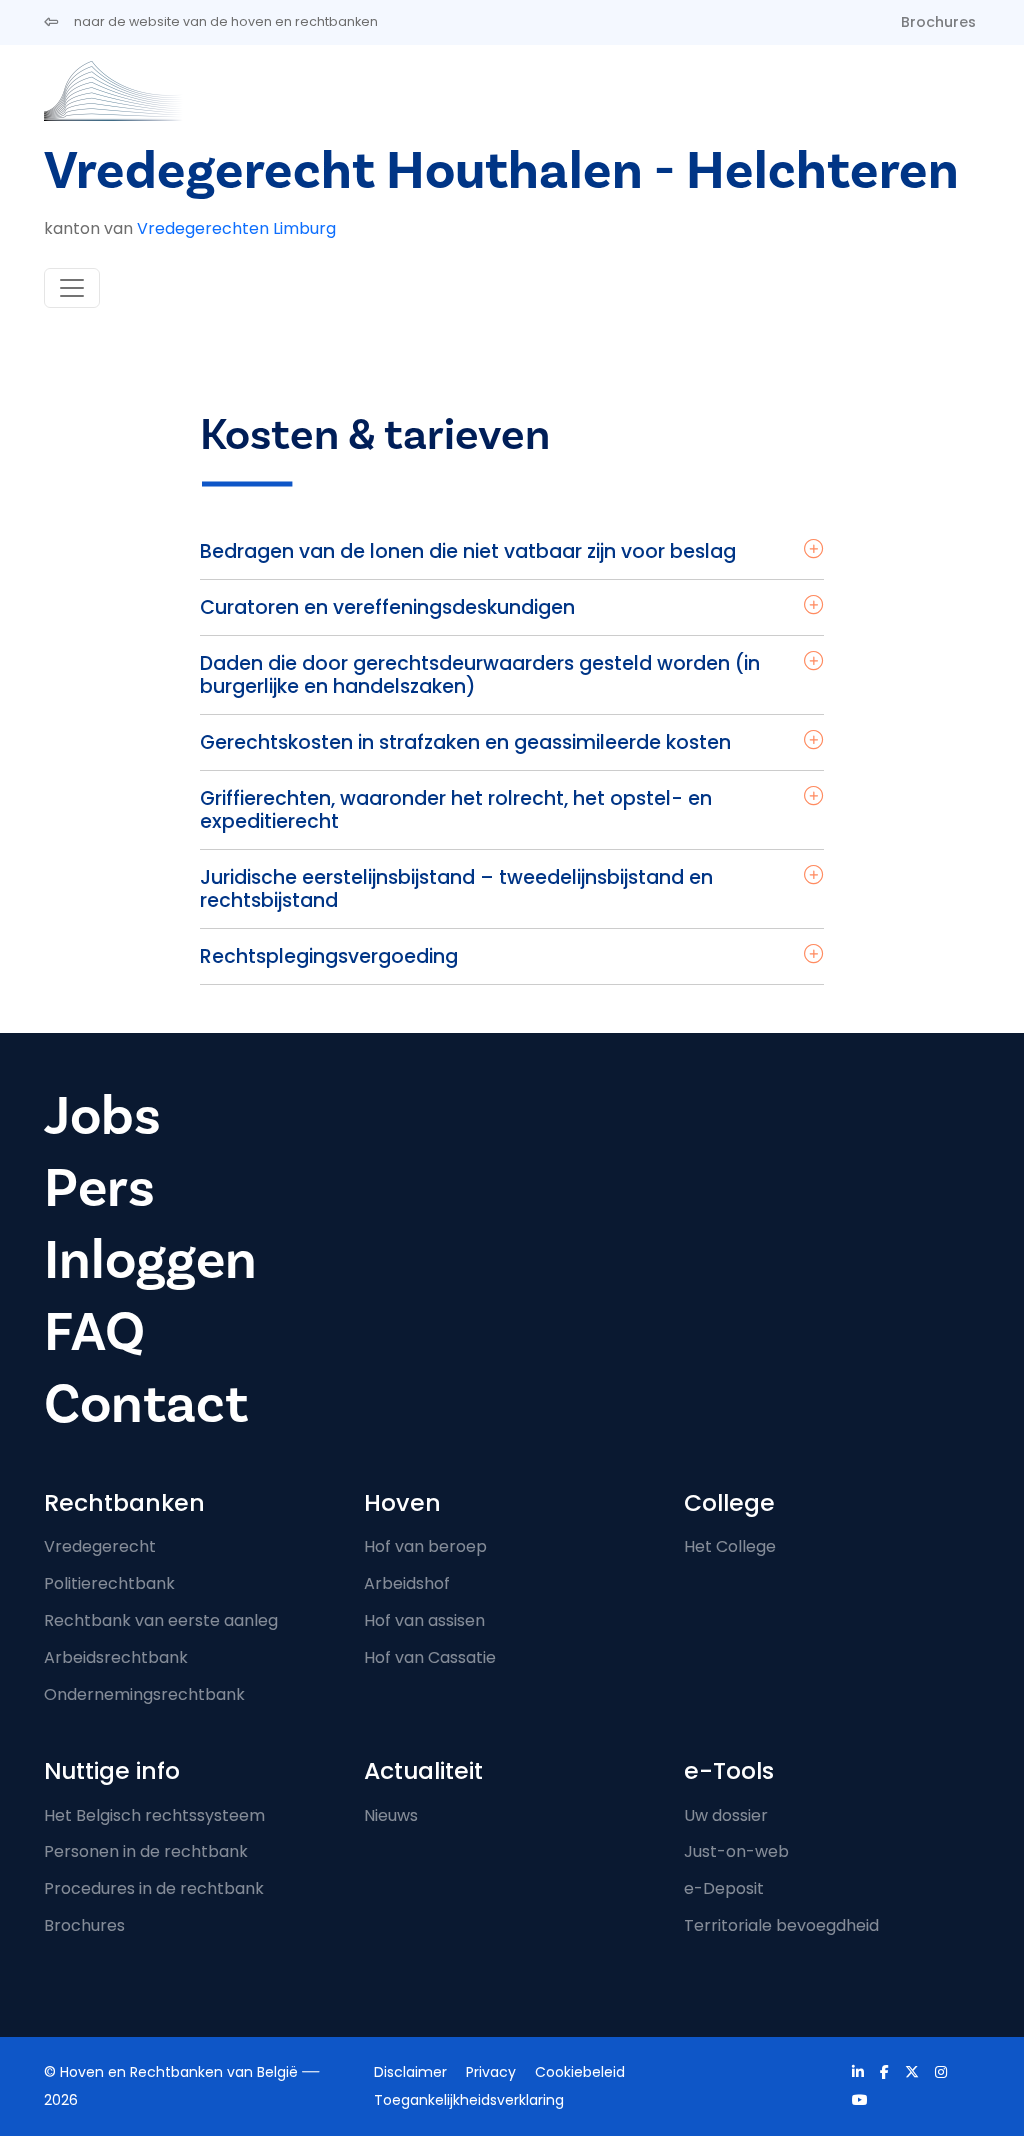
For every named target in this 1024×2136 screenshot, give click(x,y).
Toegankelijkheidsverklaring (469, 2100)
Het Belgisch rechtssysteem (154, 1815)
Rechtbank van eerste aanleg (161, 1620)
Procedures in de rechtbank (154, 1888)
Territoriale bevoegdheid (781, 1925)
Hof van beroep (425, 1546)
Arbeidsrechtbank (116, 1657)
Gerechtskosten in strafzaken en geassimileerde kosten (465, 742)
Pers (99, 1188)
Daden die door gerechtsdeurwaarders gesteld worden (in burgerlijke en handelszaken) (480, 675)
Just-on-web (736, 1851)
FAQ (94, 1332)
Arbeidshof (407, 1583)
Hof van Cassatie (430, 1657)
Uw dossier (726, 1815)
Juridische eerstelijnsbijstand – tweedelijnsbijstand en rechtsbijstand (456, 889)
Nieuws (391, 1815)
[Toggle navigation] (72, 288)
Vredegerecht (100, 1546)
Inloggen (150, 1260)
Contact (146, 1404)
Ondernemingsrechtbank (144, 1694)
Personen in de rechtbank (146, 1851)
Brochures (938, 22)
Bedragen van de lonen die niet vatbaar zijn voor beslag (468, 551)
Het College (730, 1546)
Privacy (491, 2072)
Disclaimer (410, 2072)
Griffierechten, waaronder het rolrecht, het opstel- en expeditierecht (456, 810)
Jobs (102, 1116)
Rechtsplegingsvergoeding (329, 956)
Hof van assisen (424, 1620)
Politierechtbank (109, 1583)
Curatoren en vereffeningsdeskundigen (387, 607)
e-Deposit (724, 1888)
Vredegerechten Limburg (236, 228)
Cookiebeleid (580, 2072)
